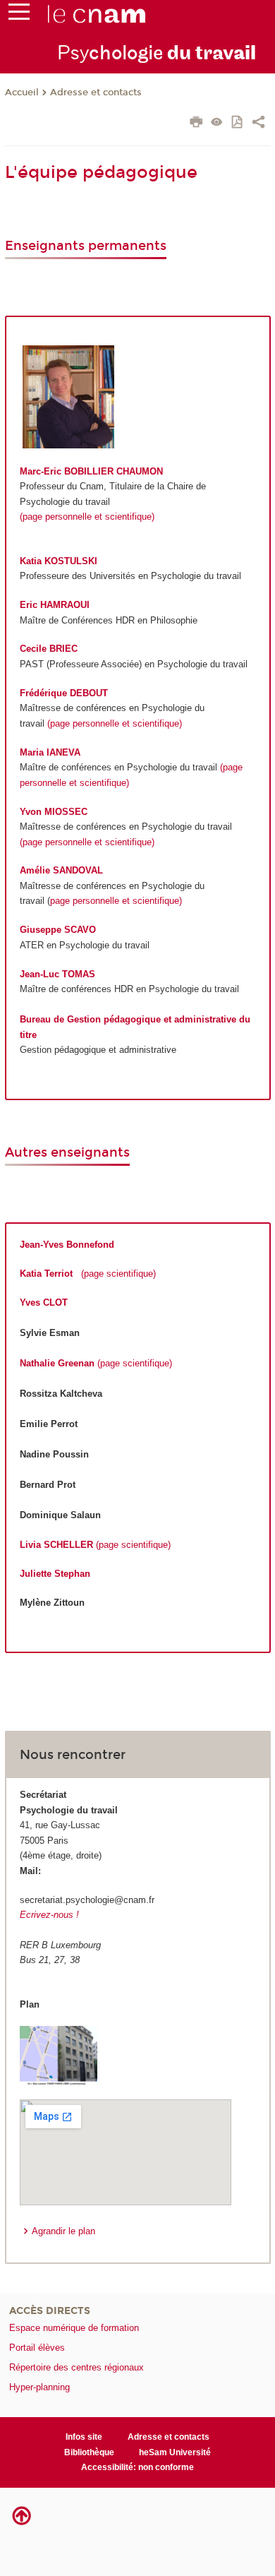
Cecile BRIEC (49, 649)
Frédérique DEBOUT (64, 693)
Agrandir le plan (63, 2231)
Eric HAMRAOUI (55, 605)
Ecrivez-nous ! (49, 1915)
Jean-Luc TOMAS (57, 974)
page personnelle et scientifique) (116, 901)
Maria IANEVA (50, 752)
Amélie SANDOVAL (61, 870)
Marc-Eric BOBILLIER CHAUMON (91, 471)
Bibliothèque (89, 2452)
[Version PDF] (238, 123)
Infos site (84, 2437)
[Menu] (19, 15)
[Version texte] (217, 123)
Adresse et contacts (96, 93)
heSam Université (175, 2452)
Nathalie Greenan (57, 1363)
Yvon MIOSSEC (54, 812)
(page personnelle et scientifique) (87, 517)
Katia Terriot (46, 1274)
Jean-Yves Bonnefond (67, 1245)
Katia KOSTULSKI (59, 561)
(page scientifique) (118, 1274)
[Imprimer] (196, 124)
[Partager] (258, 124)
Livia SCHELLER (56, 1545)
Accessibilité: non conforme (137, 2467)
